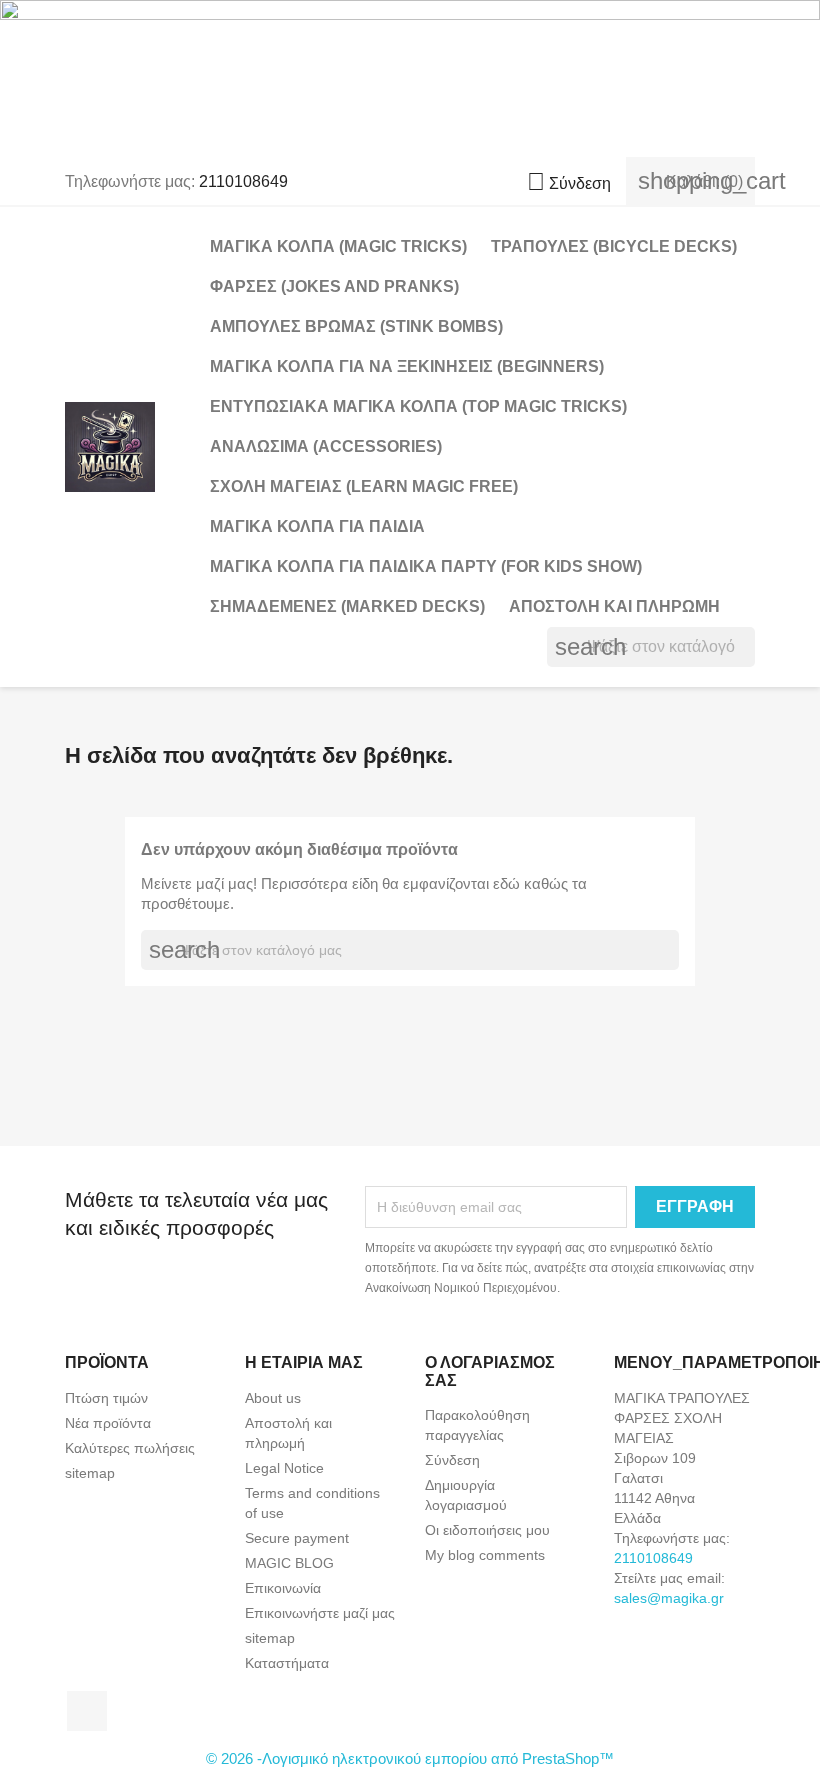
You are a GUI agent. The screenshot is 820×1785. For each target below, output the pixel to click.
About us (273, 1398)
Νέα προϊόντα (108, 1423)
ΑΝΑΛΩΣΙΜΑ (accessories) (326, 446)
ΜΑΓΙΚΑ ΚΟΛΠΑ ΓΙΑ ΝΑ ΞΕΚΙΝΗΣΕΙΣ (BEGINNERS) (407, 366)
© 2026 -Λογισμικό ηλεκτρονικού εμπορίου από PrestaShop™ (410, 1758)
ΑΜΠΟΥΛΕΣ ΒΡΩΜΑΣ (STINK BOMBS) (356, 326)
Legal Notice (284, 1468)
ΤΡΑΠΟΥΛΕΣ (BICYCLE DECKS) (614, 246)
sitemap (90, 1473)
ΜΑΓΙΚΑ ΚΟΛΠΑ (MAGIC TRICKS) (338, 246)
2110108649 (243, 181)
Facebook (87, 1711)
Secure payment (297, 1538)
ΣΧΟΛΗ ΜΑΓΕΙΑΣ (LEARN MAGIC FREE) (364, 486)
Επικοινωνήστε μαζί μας (320, 1613)
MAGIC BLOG (289, 1563)
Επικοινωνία (283, 1588)
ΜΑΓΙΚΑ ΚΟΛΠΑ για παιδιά (317, 526)
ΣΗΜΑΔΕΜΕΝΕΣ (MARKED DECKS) (347, 606)
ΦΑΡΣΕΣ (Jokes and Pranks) (334, 286)
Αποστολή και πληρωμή (614, 606)
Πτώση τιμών (106, 1398)
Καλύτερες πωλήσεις (130, 1448)
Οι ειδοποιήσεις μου (487, 1530)
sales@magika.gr (669, 1598)
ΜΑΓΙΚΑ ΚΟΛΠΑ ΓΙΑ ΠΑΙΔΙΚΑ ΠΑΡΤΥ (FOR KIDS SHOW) (426, 566)
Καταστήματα (287, 1663)
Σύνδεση (452, 1460)
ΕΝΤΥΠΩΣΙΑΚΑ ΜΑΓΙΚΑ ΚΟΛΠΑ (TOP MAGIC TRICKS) (418, 406)
